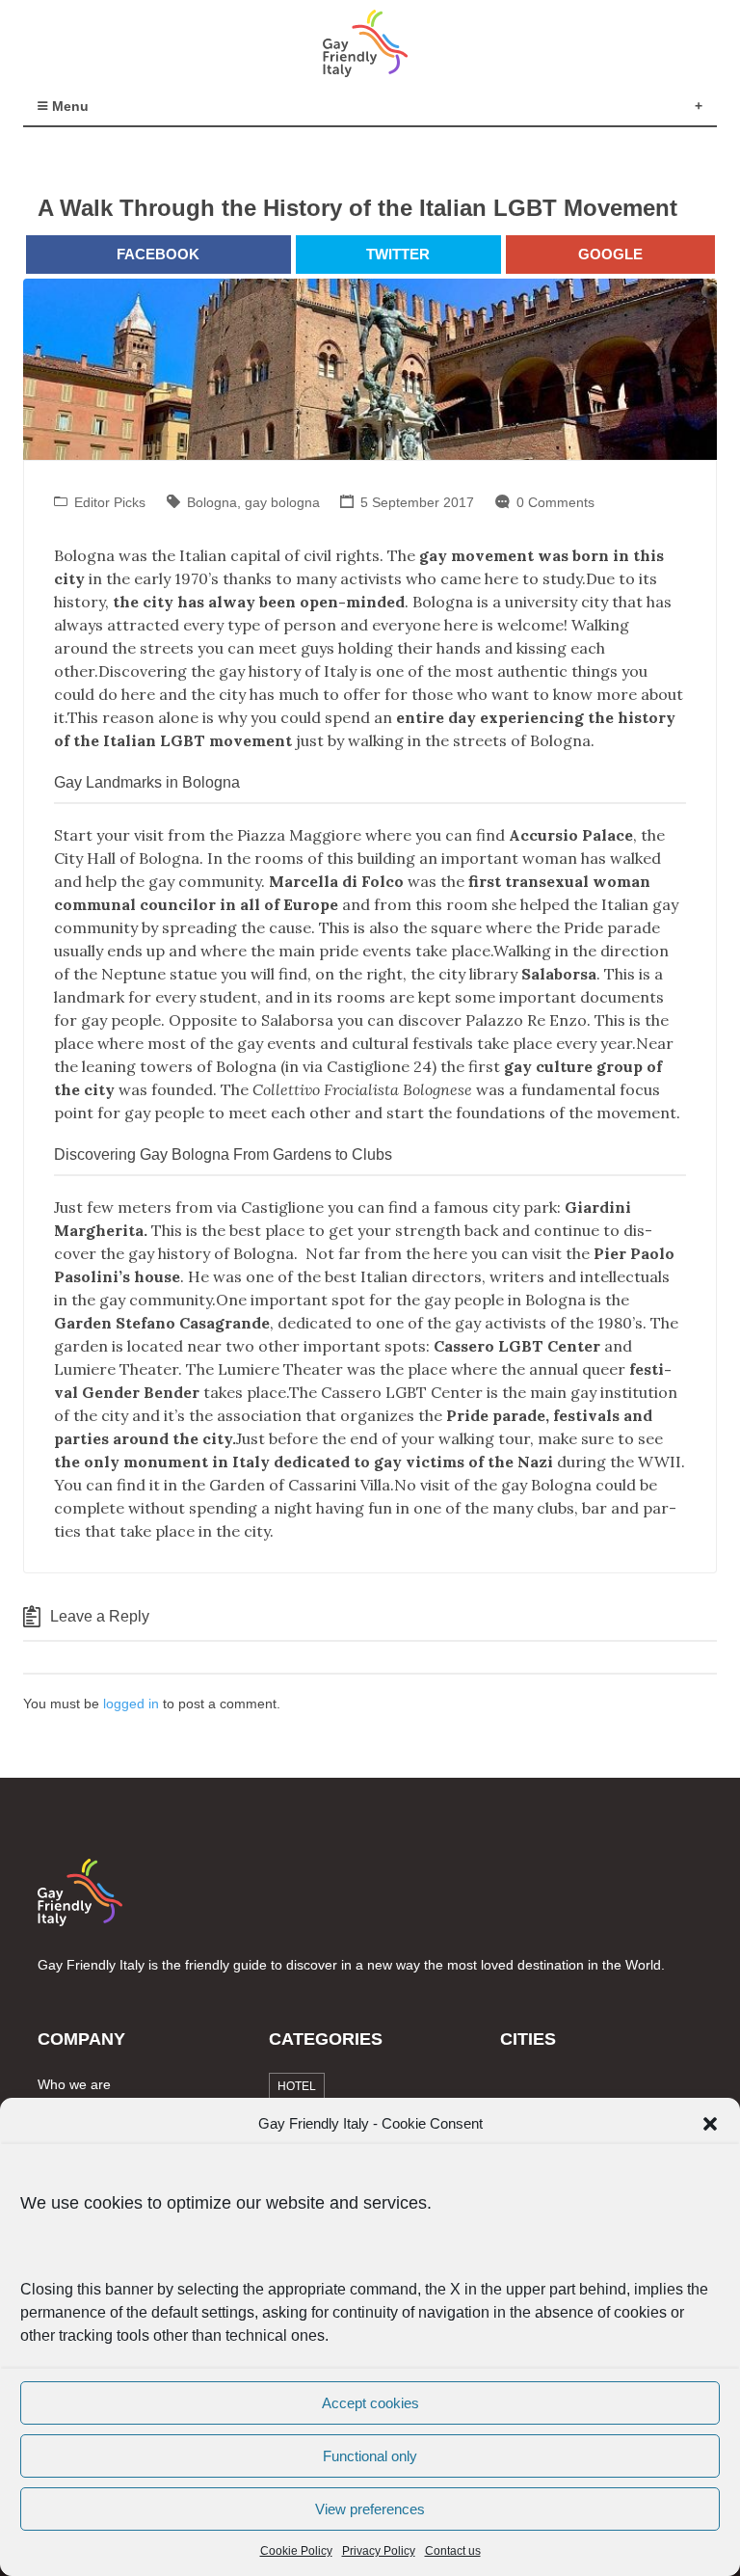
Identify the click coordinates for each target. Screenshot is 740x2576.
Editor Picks (110, 502)
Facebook (158, 254)
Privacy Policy (379, 2551)
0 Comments (555, 502)
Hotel (297, 2086)
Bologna (212, 502)
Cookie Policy (296, 2551)
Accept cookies (370, 2403)
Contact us (453, 2551)
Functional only (370, 2456)
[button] (710, 2124)
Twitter (398, 254)
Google (610, 254)
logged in (131, 1704)
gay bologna (282, 502)
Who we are (74, 2084)
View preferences (370, 2509)
